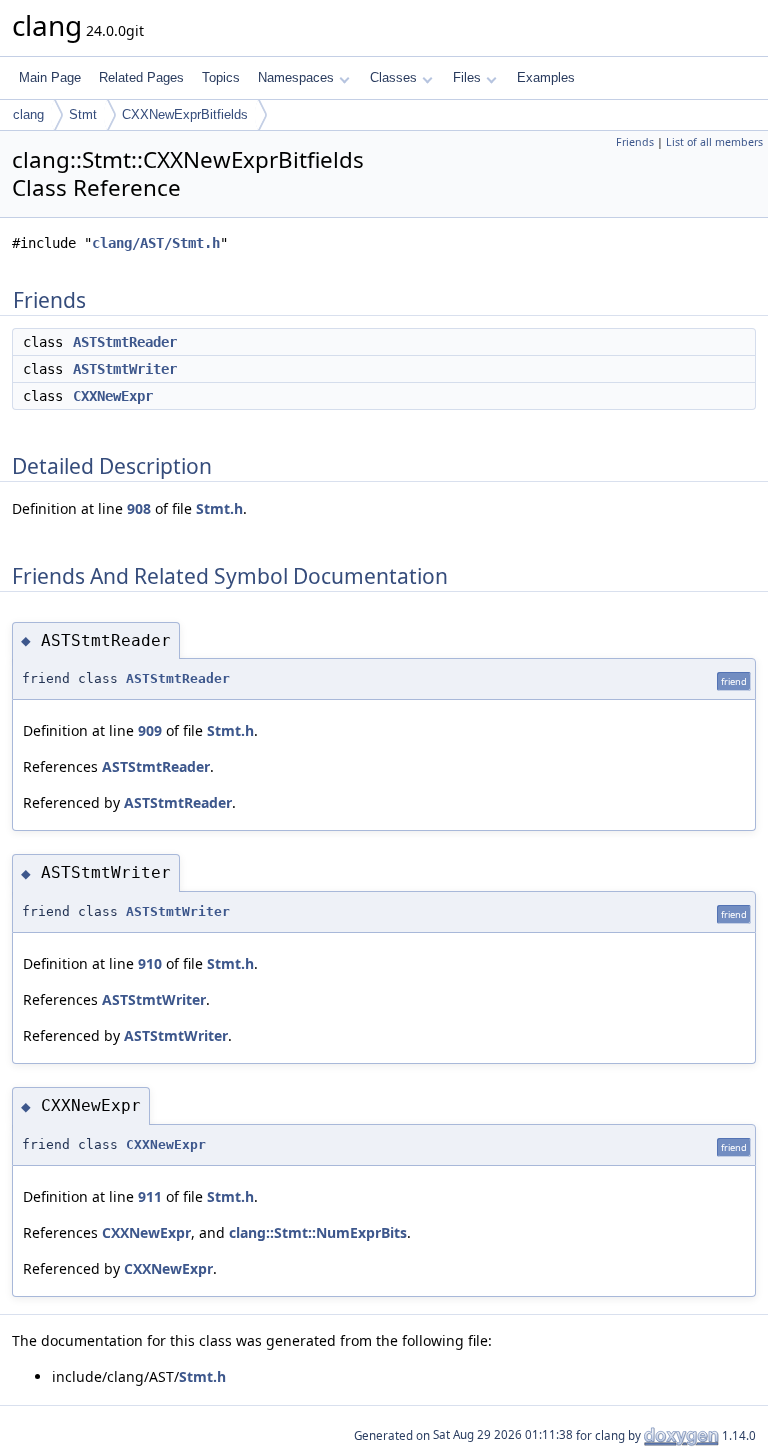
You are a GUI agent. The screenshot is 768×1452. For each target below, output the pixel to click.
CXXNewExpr (113, 396)
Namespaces (296, 77)
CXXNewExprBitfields (185, 114)
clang (28, 114)
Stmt (83, 114)
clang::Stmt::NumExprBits (318, 1232)
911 (150, 1196)
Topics (221, 77)
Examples (546, 77)
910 (150, 963)
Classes (393, 77)
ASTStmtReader (125, 342)
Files (467, 77)
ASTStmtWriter (125, 369)
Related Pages (141, 77)
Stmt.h (219, 508)
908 (139, 508)
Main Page (50, 77)
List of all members (714, 142)
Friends (635, 142)
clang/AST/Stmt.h (156, 243)
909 (150, 730)
